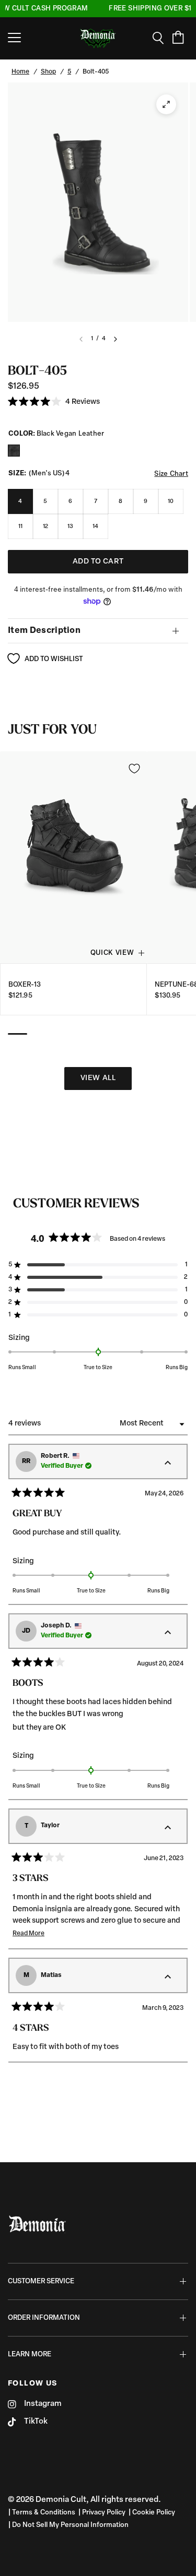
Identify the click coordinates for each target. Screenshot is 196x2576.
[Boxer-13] (73, 858)
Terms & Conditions (44, 2513)
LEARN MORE (30, 2355)
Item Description (44, 631)
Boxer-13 (25, 984)
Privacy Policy (104, 2513)
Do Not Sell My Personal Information (70, 2525)
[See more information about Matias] (168, 1978)
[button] (54, 402)
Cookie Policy (154, 2513)
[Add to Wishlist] (134, 769)
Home (20, 72)
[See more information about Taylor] (168, 1828)
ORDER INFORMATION (44, 2318)
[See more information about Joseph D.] (168, 1633)
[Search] (162, 38)
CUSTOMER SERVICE (41, 2281)
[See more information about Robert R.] (168, 1464)
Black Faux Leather (14, 451)
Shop (48, 72)
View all (98, 1078)
